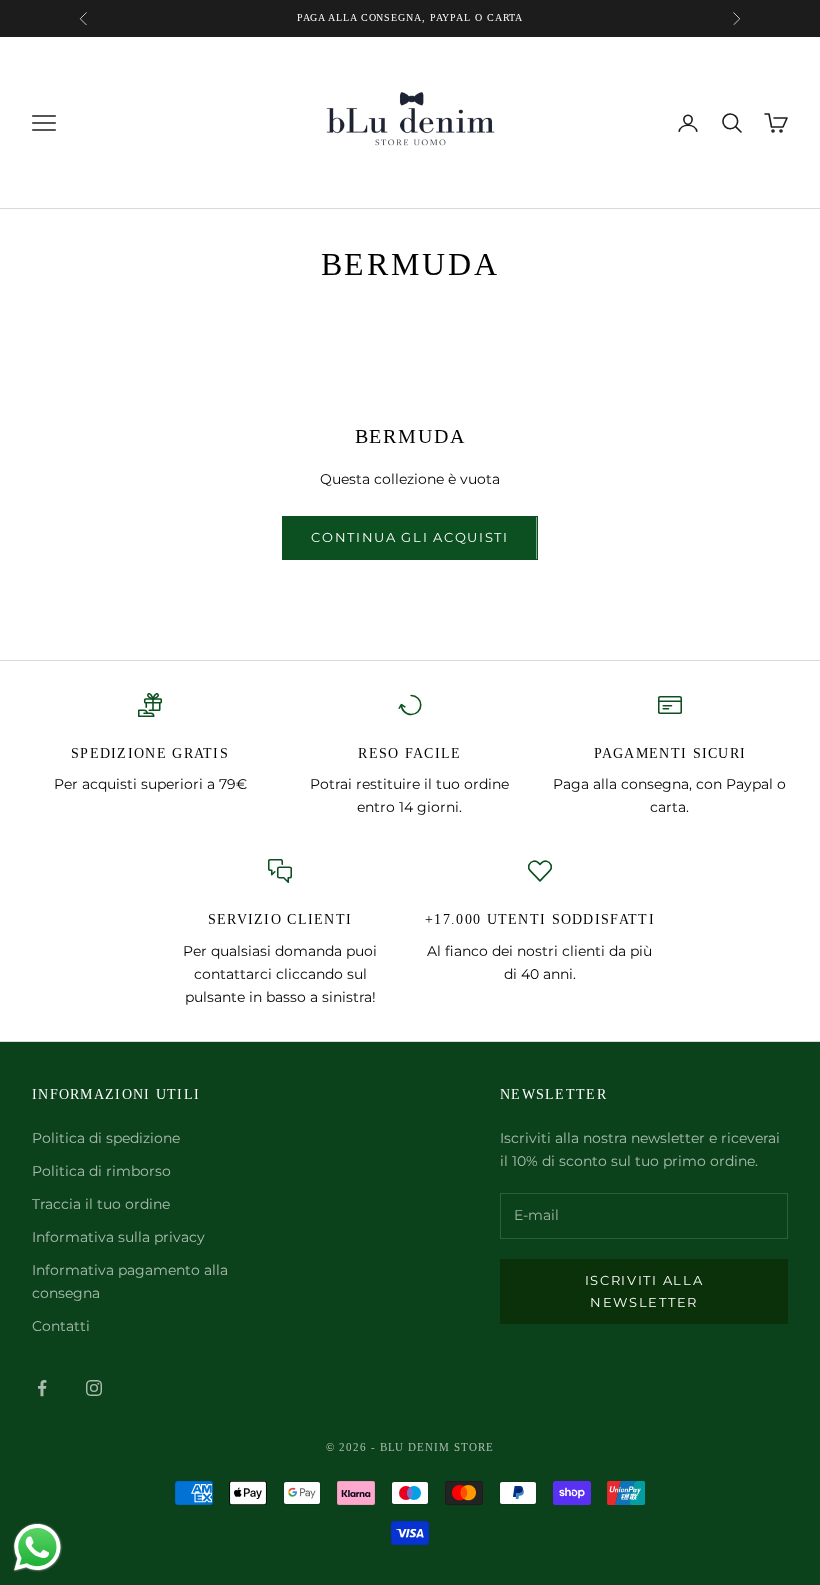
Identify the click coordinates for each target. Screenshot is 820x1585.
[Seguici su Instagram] (94, 1388)
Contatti (61, 1326)
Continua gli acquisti (410, 537)
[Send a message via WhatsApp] (37, 1547)
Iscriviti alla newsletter (644, 1290)
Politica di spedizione (106, 1138)
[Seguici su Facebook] (42, 1388)
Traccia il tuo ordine (101, 1204)
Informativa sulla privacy (118, 1237)
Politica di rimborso (101, 1171)
